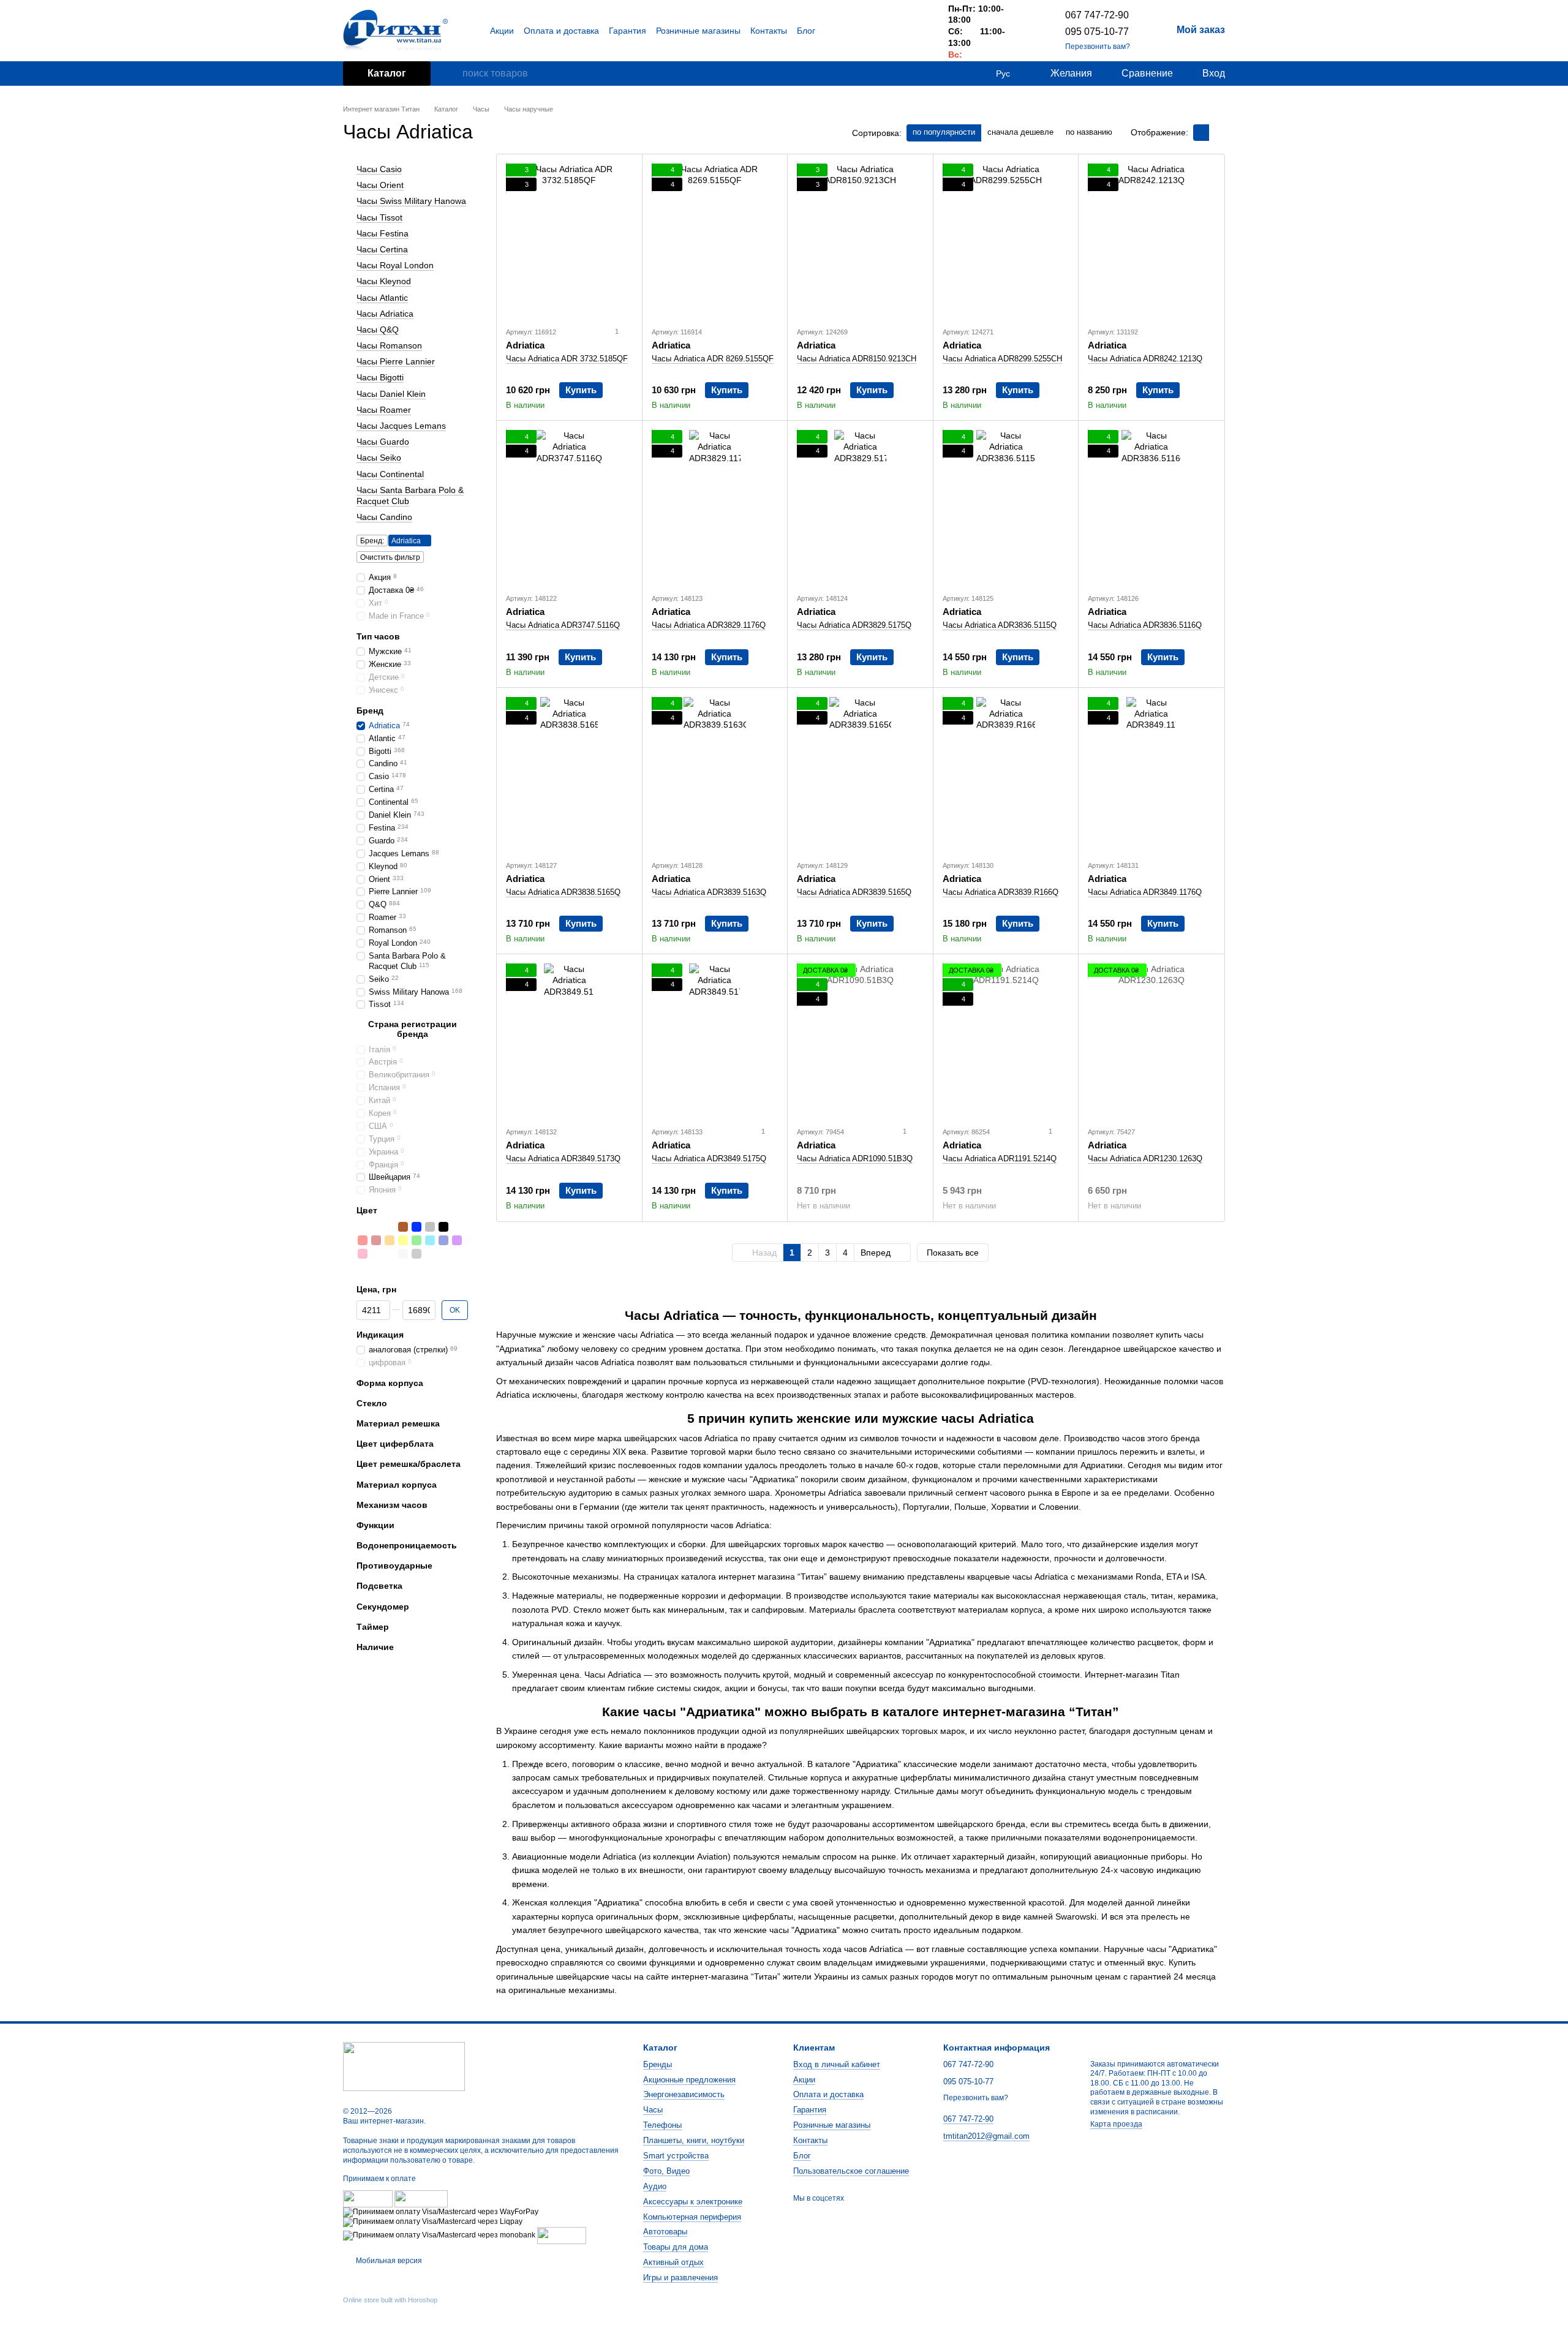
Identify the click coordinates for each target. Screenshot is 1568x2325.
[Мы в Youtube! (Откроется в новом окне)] (902, 31)
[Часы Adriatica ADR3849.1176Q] (1151, 774)
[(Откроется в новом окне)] (562, 2235)
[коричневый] (403, 1227)
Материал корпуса (397, 1484)
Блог (806, 31)
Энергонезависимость (684, 2094)
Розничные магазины (698, 31)
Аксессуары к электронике (693, 2202)
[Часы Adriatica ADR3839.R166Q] (1006, 774)
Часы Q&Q (378, 330)
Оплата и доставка (561, 31)
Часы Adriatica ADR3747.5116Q (563, 625)
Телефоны (662, 2125)
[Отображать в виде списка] (1217, 133)
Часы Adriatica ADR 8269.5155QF (713, 359)
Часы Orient (380, 185)
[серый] (430, 1227)
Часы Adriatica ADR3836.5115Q (1000, 625)
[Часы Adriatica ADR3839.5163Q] (715, 774)
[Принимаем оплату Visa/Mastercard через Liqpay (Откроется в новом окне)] (433, 2221)
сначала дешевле (1020, 132)
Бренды (658, 2064)
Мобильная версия (388, 2261)
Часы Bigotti (380, 377)
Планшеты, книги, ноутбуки (694, 2140)
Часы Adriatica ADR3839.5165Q (854, 892)
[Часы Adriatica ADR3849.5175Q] (715, 1040)
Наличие (375, 1647)
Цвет (367, 1210)
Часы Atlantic (382, 297)
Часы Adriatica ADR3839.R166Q (1001, 892)
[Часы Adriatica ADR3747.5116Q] (569, 507)
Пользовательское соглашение (851, 2171)
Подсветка (379, 1586)
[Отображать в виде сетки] (1201, 133)
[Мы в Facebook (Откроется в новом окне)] (887, 31)
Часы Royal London (395, 265)
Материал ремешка (398, 1423)
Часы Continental (390, 473)
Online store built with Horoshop (390, 2300)
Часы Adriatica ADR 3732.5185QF (567, 359)
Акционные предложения (689, 2080)
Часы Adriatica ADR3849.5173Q (563, 1159)
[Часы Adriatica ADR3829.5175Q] (860, 507)
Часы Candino (384, 517)
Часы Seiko (379, 458)
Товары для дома (676, 2247)
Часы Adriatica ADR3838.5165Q (563, 892)
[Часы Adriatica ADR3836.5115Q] (1006, 507)
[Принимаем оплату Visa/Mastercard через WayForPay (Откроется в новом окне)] (441, 2212)
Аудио (655, 2186)
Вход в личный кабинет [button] (837, 2064)
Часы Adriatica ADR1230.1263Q (1145, 1159)
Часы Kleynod (384, 281)
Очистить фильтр (390, 557)
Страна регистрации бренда (413, 1029)
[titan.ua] (404, 2067)
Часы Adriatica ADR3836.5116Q (1145, 625)
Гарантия (628, 31)
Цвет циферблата (395, 1444)
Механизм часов (392, 1505)
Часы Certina (382, 249)
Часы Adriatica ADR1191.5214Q (1000, 1159)
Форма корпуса (390, 1382)
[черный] (443, 1227)
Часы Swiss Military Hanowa (411, 201)
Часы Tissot (379, 217)
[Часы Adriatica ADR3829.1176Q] (715, 507)
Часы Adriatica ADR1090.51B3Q (855, 1159)
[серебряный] (363, 1227)
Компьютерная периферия (692, 2217)
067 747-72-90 (1097, 15)
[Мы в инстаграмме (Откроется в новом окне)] (916, 31)
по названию (1089, 132)
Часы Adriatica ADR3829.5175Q (854, 625)
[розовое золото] (390, 1227)
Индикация (380, 1334)
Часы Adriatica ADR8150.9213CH (857, 359)
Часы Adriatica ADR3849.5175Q (709, 1159)
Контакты (769, 31)
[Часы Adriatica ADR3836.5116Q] (1151, 507)
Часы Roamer (384, 410)
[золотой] (376, 1227)
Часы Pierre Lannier (396, 361)
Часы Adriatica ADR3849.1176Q (1145, 892)
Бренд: (372, 541)
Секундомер (383, 1606)
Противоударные (394, 1566)
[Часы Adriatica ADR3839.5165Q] (860, 774)
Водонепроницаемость (407, 1545)
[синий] (417, 1227)
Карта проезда (1116, 2124)
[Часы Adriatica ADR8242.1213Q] (1151, 240)
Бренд (370, 710)
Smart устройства (676, 2156)
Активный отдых (673, 2262)
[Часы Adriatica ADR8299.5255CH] (1006, 240)
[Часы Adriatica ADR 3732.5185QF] (569, 240)
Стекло (372, 1403)
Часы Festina (383, 233)
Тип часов (378, 636)
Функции (375, 1525)
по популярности (944, 132)
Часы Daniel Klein (391, 393)
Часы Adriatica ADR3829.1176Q (709, 625)
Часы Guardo (383, 442)
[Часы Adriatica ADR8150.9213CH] (860, 240)
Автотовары (665, 2232)
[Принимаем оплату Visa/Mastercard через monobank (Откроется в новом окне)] (439, 2235)
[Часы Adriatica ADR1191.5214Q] (1006, 1040)
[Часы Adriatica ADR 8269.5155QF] (715, 240)
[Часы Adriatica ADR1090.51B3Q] (860, 1040)
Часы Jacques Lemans (401, 426)
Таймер (373, 1627)
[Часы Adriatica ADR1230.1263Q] (1151, 1040)
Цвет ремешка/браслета (409, 1464)
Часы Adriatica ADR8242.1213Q (1145, 359)
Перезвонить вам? (1098, 47)
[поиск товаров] (453, 73)
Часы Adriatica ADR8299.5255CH (1002, 359)
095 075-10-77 (1097, 32)
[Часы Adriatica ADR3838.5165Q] (569, 774)
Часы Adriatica (385, 313)
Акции (502, 31)
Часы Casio (379, 169)
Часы (653, 2110)
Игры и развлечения (680, 2278)
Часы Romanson (389, 345)
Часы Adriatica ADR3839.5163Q (709, 892)
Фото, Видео (666, 2171)
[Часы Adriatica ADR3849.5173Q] (569, 1040)
